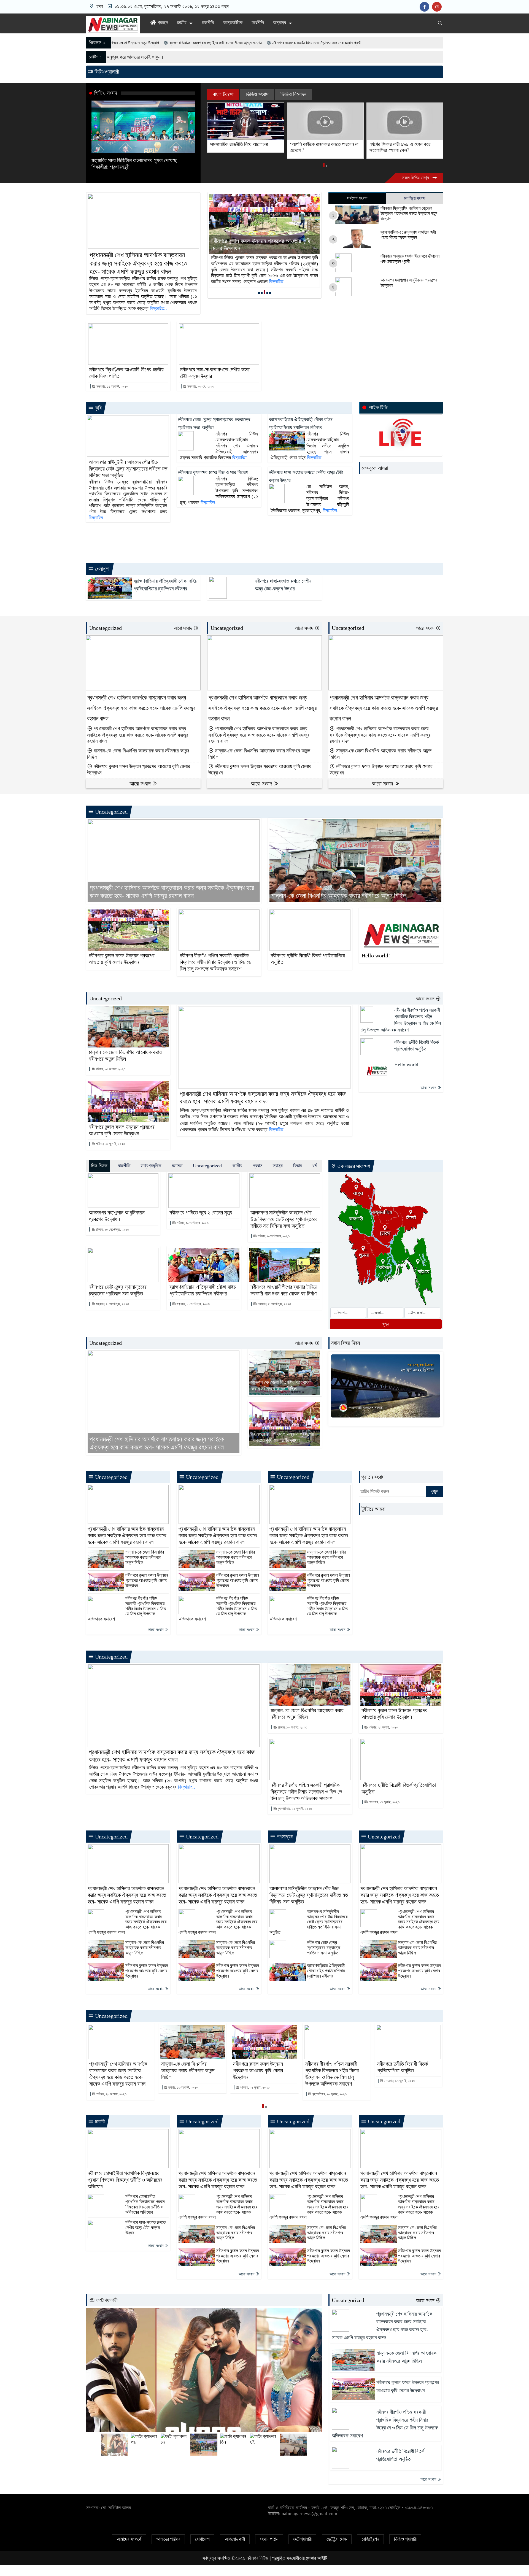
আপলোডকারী (235, 2539)
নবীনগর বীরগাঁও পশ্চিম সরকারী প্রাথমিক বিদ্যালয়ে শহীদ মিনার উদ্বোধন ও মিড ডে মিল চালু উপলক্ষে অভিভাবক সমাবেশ (264, 241)
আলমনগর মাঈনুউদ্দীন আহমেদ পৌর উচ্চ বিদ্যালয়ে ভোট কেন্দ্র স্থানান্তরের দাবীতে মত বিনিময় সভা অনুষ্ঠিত (128, 469)
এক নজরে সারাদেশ (353, 1166)
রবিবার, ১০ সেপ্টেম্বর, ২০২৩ (112, 1229)
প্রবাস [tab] (257, 1166)
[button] (324, 166)
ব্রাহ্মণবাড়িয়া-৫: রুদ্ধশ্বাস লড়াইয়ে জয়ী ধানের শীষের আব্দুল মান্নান (408, 235)
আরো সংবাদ (183, 628)
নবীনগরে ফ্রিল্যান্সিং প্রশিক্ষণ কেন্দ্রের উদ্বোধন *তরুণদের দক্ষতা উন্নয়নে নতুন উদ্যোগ (409, 213)
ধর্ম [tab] (314, 1166)
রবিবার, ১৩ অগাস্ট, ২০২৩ (110, 1069)
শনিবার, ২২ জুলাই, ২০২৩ (110, 1144)
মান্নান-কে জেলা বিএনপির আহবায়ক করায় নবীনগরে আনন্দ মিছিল (138, 754)
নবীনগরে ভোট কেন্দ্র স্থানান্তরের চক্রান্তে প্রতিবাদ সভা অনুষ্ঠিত (118, 1290)
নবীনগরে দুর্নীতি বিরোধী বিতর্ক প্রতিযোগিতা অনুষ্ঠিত (308, 959)
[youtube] (438, 7)
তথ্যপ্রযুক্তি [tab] (151, 1166)
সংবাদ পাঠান (269, 2539)
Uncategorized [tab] (207, 1166)
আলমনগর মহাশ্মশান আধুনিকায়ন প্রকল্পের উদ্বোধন (409, 283)
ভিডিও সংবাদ (106, 93)
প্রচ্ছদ (162, 23)
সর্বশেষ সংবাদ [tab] (357, 198)
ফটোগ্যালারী (106, 2300)
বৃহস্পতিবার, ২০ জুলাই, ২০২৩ (294, 1809)
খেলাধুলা (102, 569)
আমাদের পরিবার (168, 2539)
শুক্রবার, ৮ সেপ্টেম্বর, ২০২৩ (112, 1304)
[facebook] (426, 7)
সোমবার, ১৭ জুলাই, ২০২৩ (384, 1802)
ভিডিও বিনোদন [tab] (293, 94)
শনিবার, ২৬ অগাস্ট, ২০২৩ (111, 2094)
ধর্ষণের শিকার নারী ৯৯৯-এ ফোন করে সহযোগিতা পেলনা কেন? (320, 147)
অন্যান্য (280, 23)
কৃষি (98, 408)
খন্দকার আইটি (316, 2558)
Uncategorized (106, 628)
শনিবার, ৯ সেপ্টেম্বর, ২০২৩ (192, 1223)
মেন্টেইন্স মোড (337, 2539)
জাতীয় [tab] (237, 1166)
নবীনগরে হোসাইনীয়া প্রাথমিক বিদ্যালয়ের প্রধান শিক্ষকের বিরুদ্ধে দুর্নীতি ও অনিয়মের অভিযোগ (125, 2180)
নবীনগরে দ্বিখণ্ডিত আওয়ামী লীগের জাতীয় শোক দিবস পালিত (126, 373)
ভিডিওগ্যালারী (106, 72)
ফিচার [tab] (297, 1166)
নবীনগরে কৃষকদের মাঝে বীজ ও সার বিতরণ (213, 472)
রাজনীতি (208, 23)
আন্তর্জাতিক (233, 23)
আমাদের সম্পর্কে (129, 2539)
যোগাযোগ (202, 2539)
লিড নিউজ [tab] (99, 1166)
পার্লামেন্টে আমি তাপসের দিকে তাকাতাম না (404, 144)
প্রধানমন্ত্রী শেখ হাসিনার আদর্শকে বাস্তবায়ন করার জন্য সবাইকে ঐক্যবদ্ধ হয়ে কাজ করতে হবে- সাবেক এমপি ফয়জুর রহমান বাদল (138, 263)
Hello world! (376, 955)
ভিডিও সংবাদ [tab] (257, 94)
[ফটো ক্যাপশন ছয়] (204, 2370)
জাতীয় (182, 23)
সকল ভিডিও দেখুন (416, 178)
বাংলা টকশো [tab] (223, 94)
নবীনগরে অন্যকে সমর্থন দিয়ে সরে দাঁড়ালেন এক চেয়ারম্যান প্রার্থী (131, 43)
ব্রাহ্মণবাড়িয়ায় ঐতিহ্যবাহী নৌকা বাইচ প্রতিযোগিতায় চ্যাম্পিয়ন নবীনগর (203, 1290)
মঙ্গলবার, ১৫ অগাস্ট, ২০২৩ (112, 386)
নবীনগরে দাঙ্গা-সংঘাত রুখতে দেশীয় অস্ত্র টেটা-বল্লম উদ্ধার (215, 373)
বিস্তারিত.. (158, 308)
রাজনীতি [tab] (124, 1166)
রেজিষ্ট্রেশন (370, 2539)
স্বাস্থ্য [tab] (278, 1166)
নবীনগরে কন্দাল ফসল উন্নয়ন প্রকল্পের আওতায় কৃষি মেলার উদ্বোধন (139, 769)
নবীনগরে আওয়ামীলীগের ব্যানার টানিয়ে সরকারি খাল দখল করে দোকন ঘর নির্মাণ (284, 1290)
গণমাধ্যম (284, 1837)
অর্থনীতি (258, 23)
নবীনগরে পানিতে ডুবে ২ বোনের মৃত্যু (201, 1213)
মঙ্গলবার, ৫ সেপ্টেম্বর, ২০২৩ (274, 1304)
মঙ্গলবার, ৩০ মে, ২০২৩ (200, 386)
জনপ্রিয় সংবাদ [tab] (414, 198)
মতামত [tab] (177, 1166)
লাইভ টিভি (378, 407)
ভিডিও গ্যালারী (405, 2539)
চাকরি (99, 2121)
